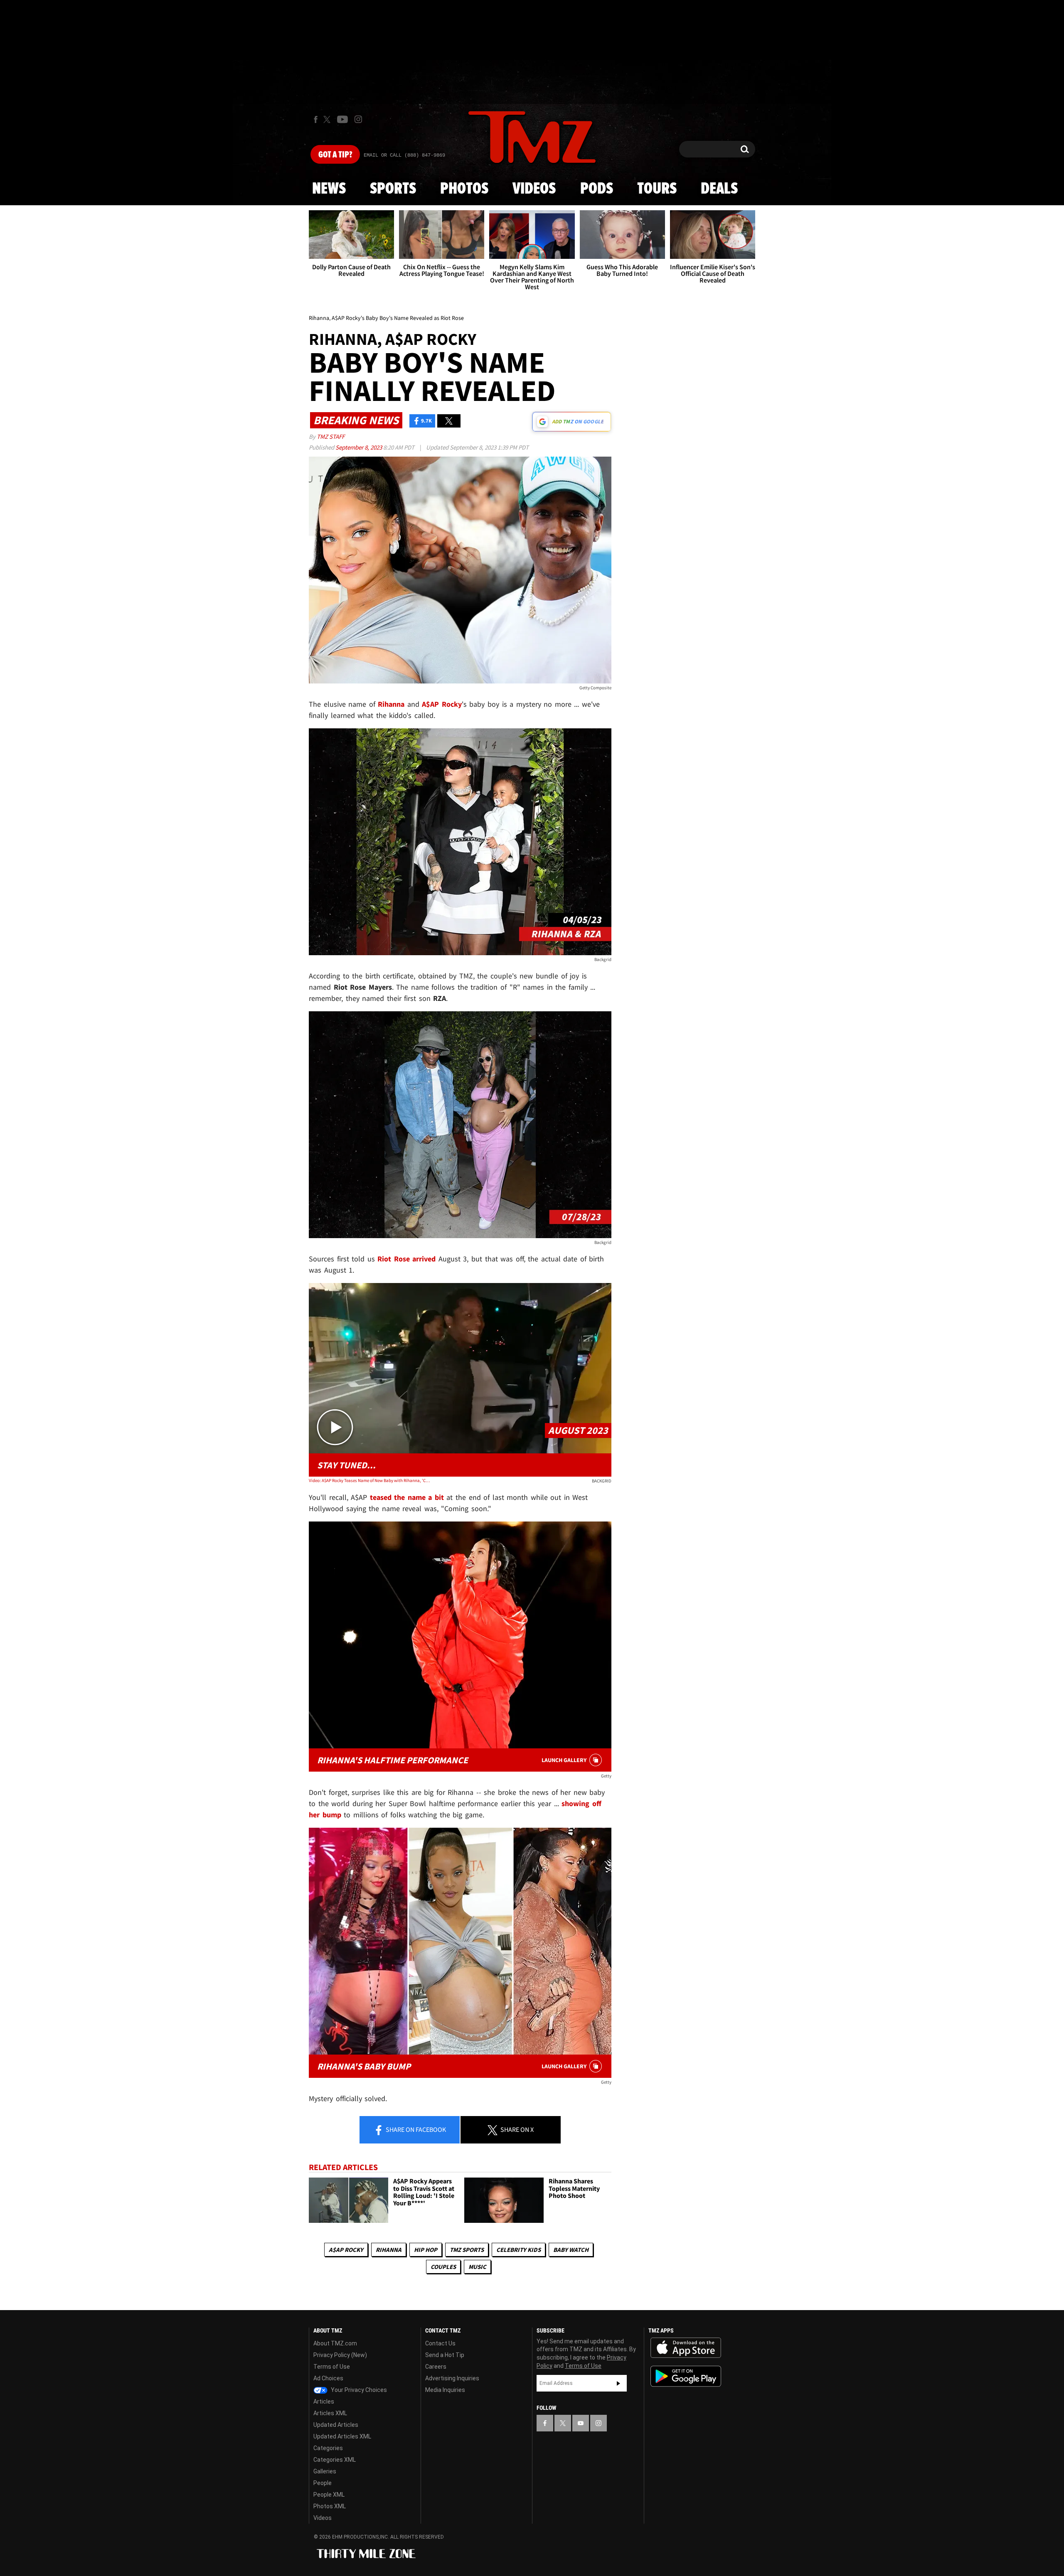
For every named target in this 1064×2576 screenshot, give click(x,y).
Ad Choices (328, 2378)
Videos (534, 189)
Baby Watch (571, 2250)
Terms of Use (332, 2367)
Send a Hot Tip (445, 2355)
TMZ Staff (331, 436)
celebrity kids (518, 2250)
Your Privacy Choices (358, 2390)
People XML (329, 2495)
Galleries (325, 2471)
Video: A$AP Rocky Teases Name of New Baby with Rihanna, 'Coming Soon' (369, 1480)
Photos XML (330, 2506)
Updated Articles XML (342, 2436)
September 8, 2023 (359, 447)
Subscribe (618, 2383)
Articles (324, 2401)
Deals (719, 189)
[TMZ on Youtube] (342, 119)
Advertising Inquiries (452, 2378)
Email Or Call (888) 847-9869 (404, 155)
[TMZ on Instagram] (358, 119)
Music (477, 2267)
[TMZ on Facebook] (316, 119)
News (329, 189)
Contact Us (440, 2343)
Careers (436, 2367)
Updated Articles (336, 2425)
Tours (657, 189)
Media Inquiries (445, 2390)
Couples (443, 2267)
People (323, 2483)
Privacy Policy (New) (340, 2355)
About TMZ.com (335, 2343)
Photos (464, 189)
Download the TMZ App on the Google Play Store (686, 2376)
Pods (597, 189)
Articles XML (330, 2413)
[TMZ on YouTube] (581, 2423)
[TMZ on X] (328, 119)
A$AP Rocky (346, 2250)
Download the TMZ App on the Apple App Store (686, 2348)
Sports (393, 189)
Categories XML (335, 2460)
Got (335, 155)
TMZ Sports (467, 2250)
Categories (328, 2448)
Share (415, 2129)
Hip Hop (426, 2250)
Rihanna (389, 2250)
